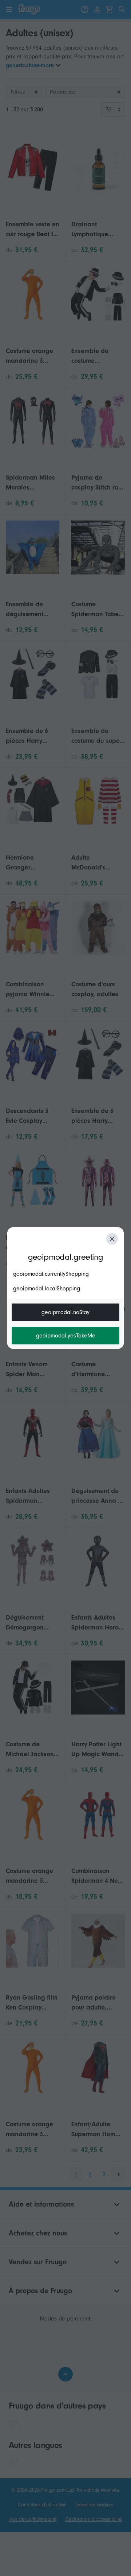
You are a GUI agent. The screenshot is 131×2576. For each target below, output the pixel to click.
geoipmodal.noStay (65, 1312)
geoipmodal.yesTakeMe (66, 1336)
